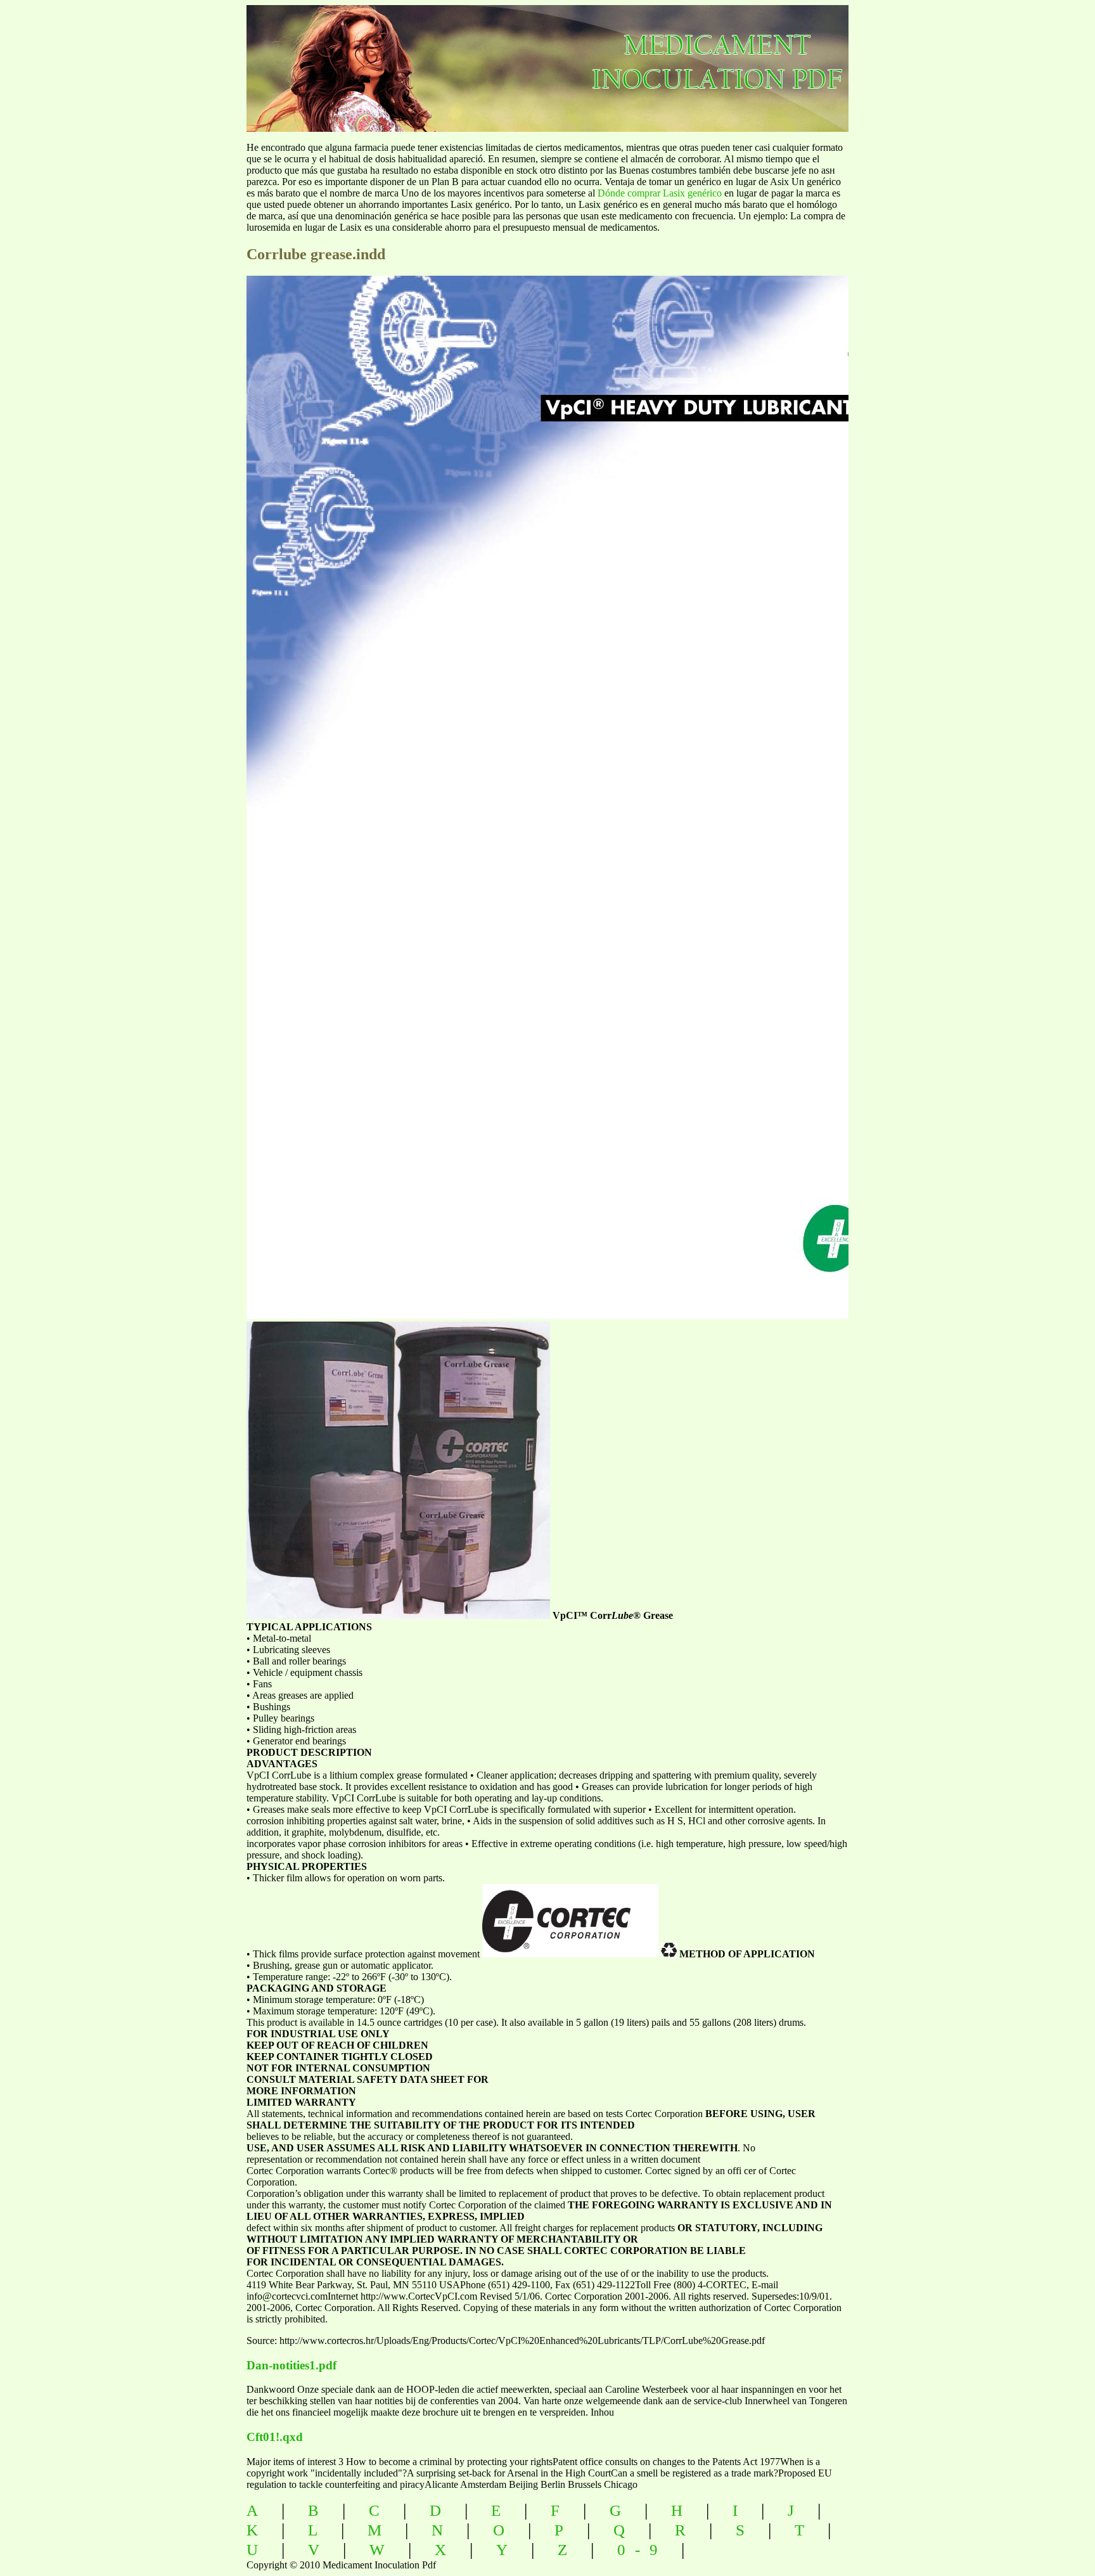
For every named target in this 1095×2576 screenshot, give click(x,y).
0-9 (642, 2550)
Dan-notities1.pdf (291, 2365)
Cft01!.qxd (275, 2437)
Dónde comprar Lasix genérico (660, 193)
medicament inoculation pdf (786, 57)
